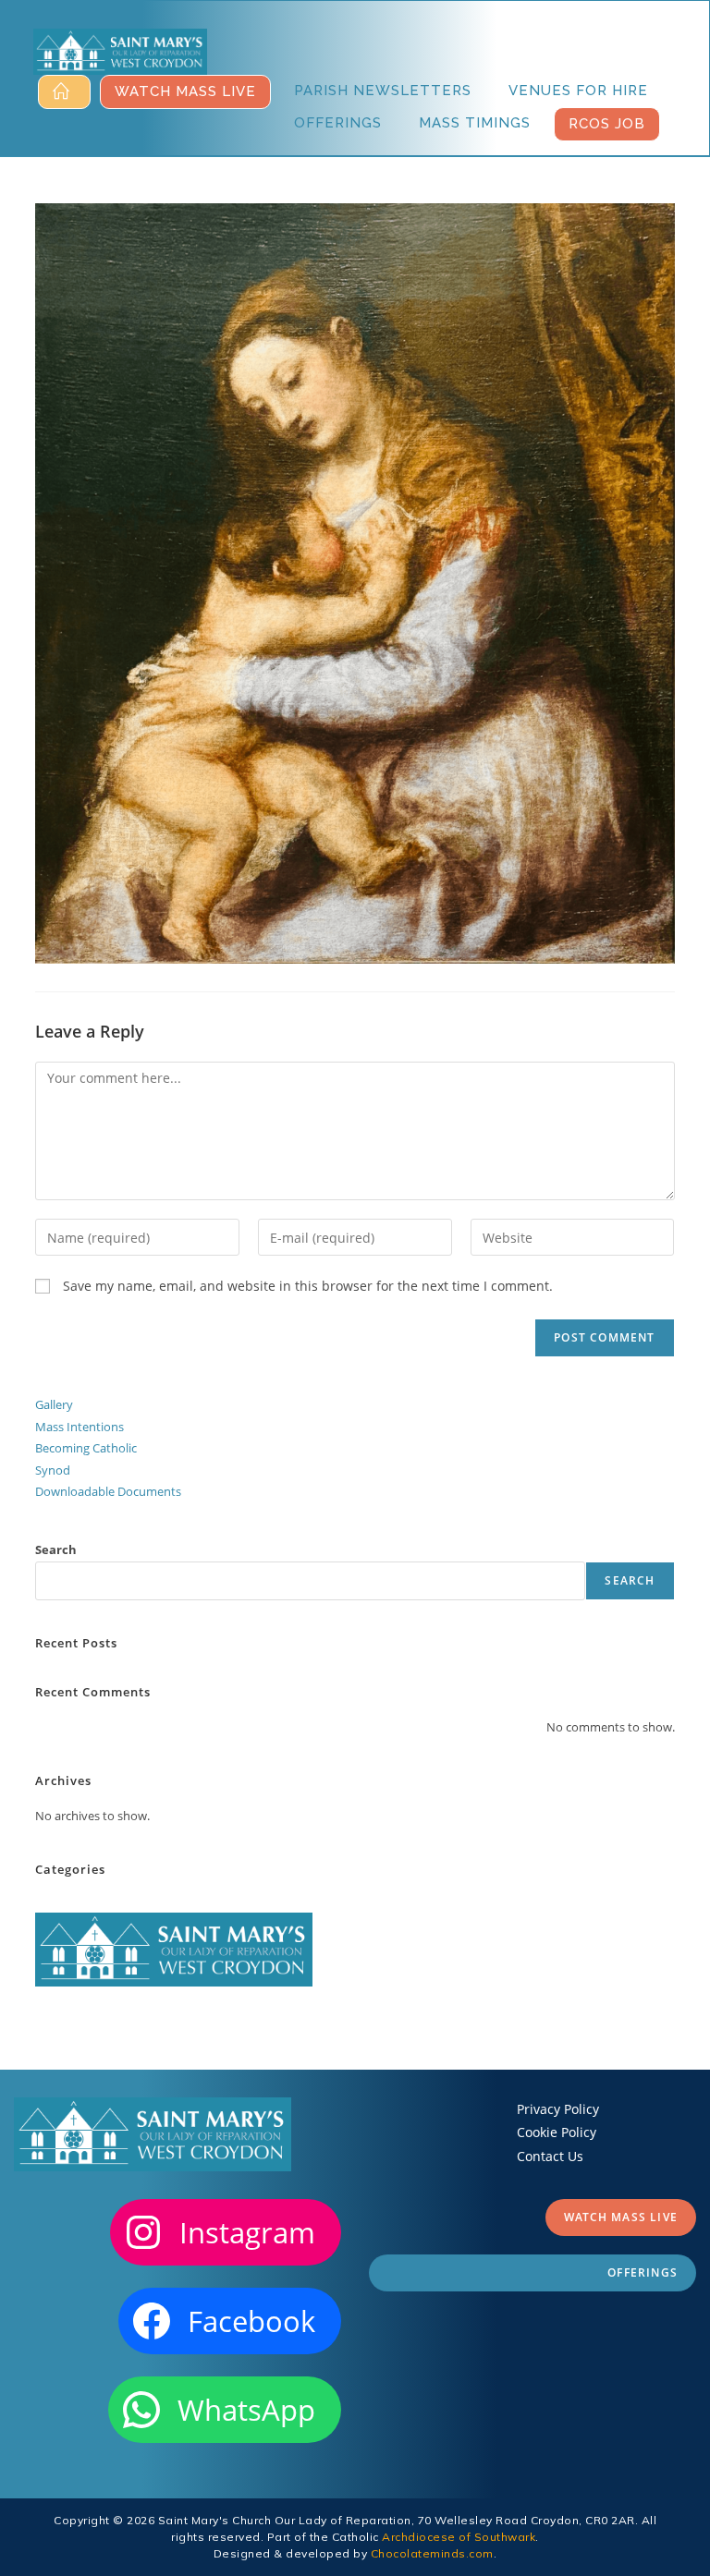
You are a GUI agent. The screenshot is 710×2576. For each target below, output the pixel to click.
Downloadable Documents (108, 1491)
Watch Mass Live (621, 2217)
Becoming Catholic (86, 1448)
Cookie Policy (557, 2132)
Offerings (643, 2272)
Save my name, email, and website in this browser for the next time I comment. (308, 1286)
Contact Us (550, 2156)
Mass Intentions (80, 1427)
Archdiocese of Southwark (459, 2537)
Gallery (54, 1404)
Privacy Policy (558, 2109)
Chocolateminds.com (432, 2553)
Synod (53, 1470)
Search (56, 1549)
